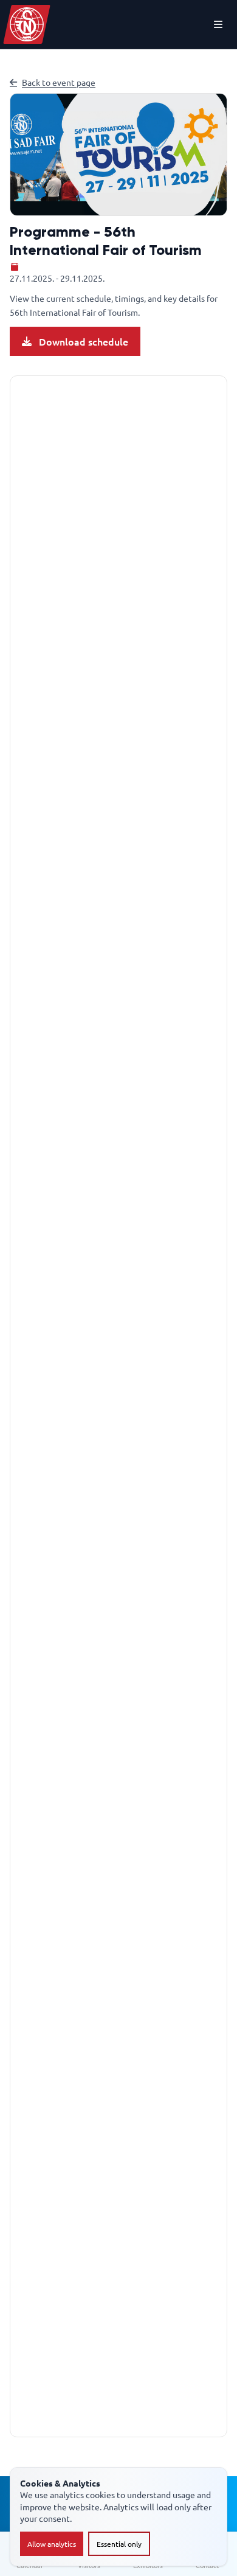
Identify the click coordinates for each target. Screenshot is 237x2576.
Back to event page (59, 82)
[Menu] (218, 24)
